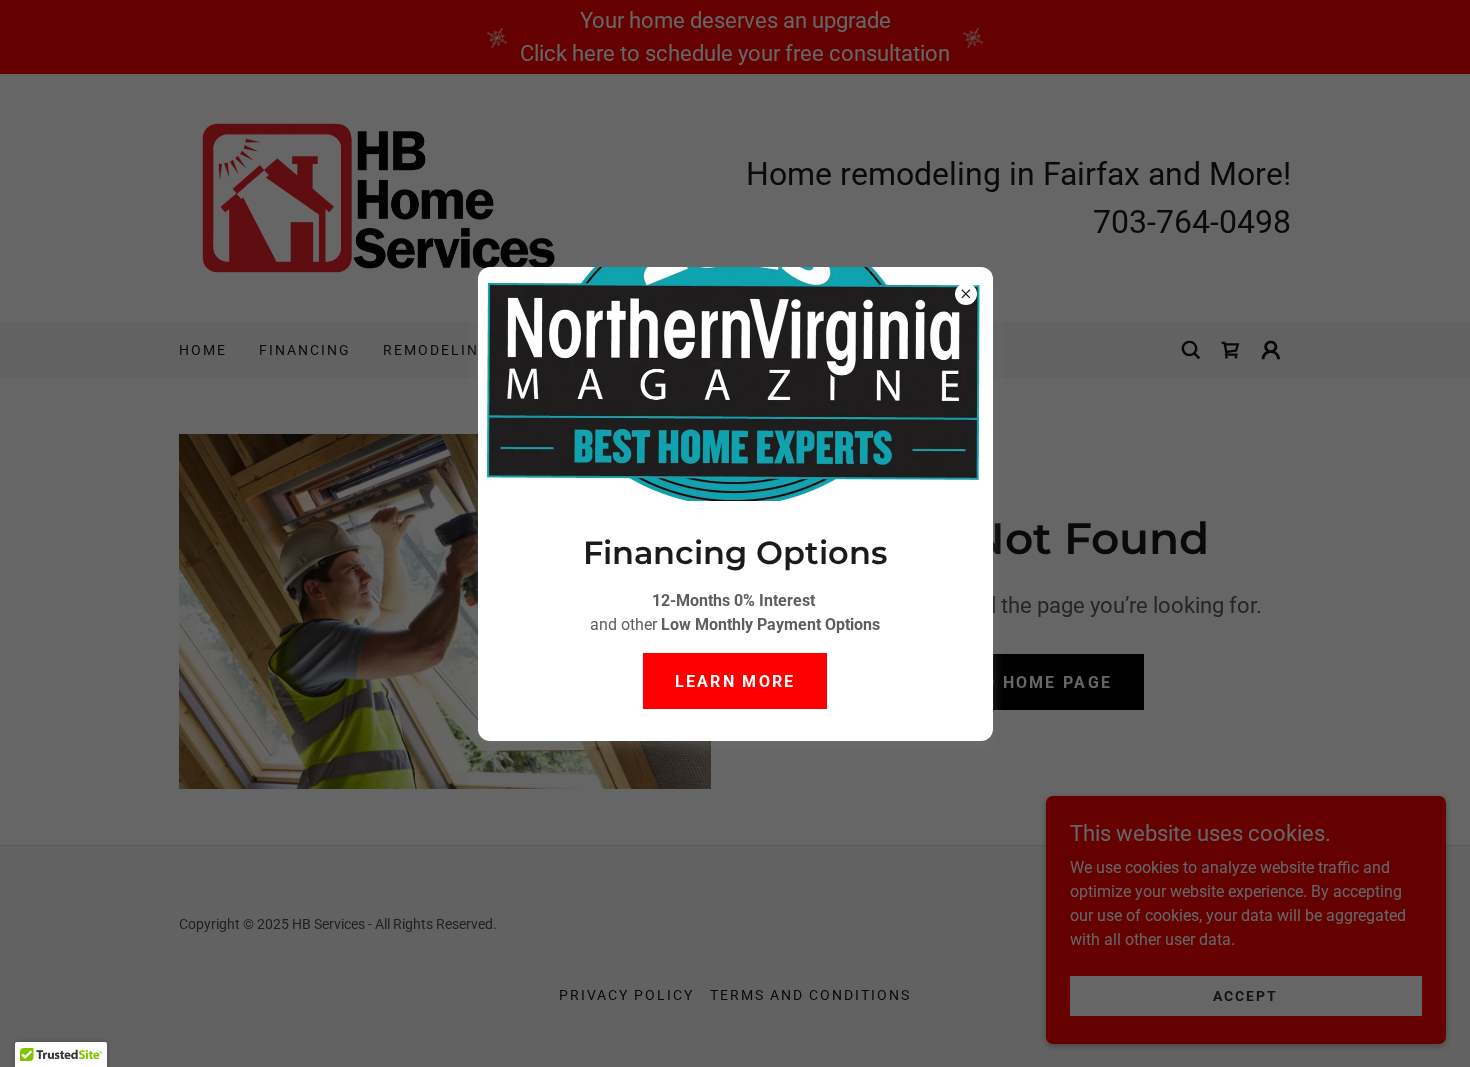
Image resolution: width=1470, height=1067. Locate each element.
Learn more (735, 681)
